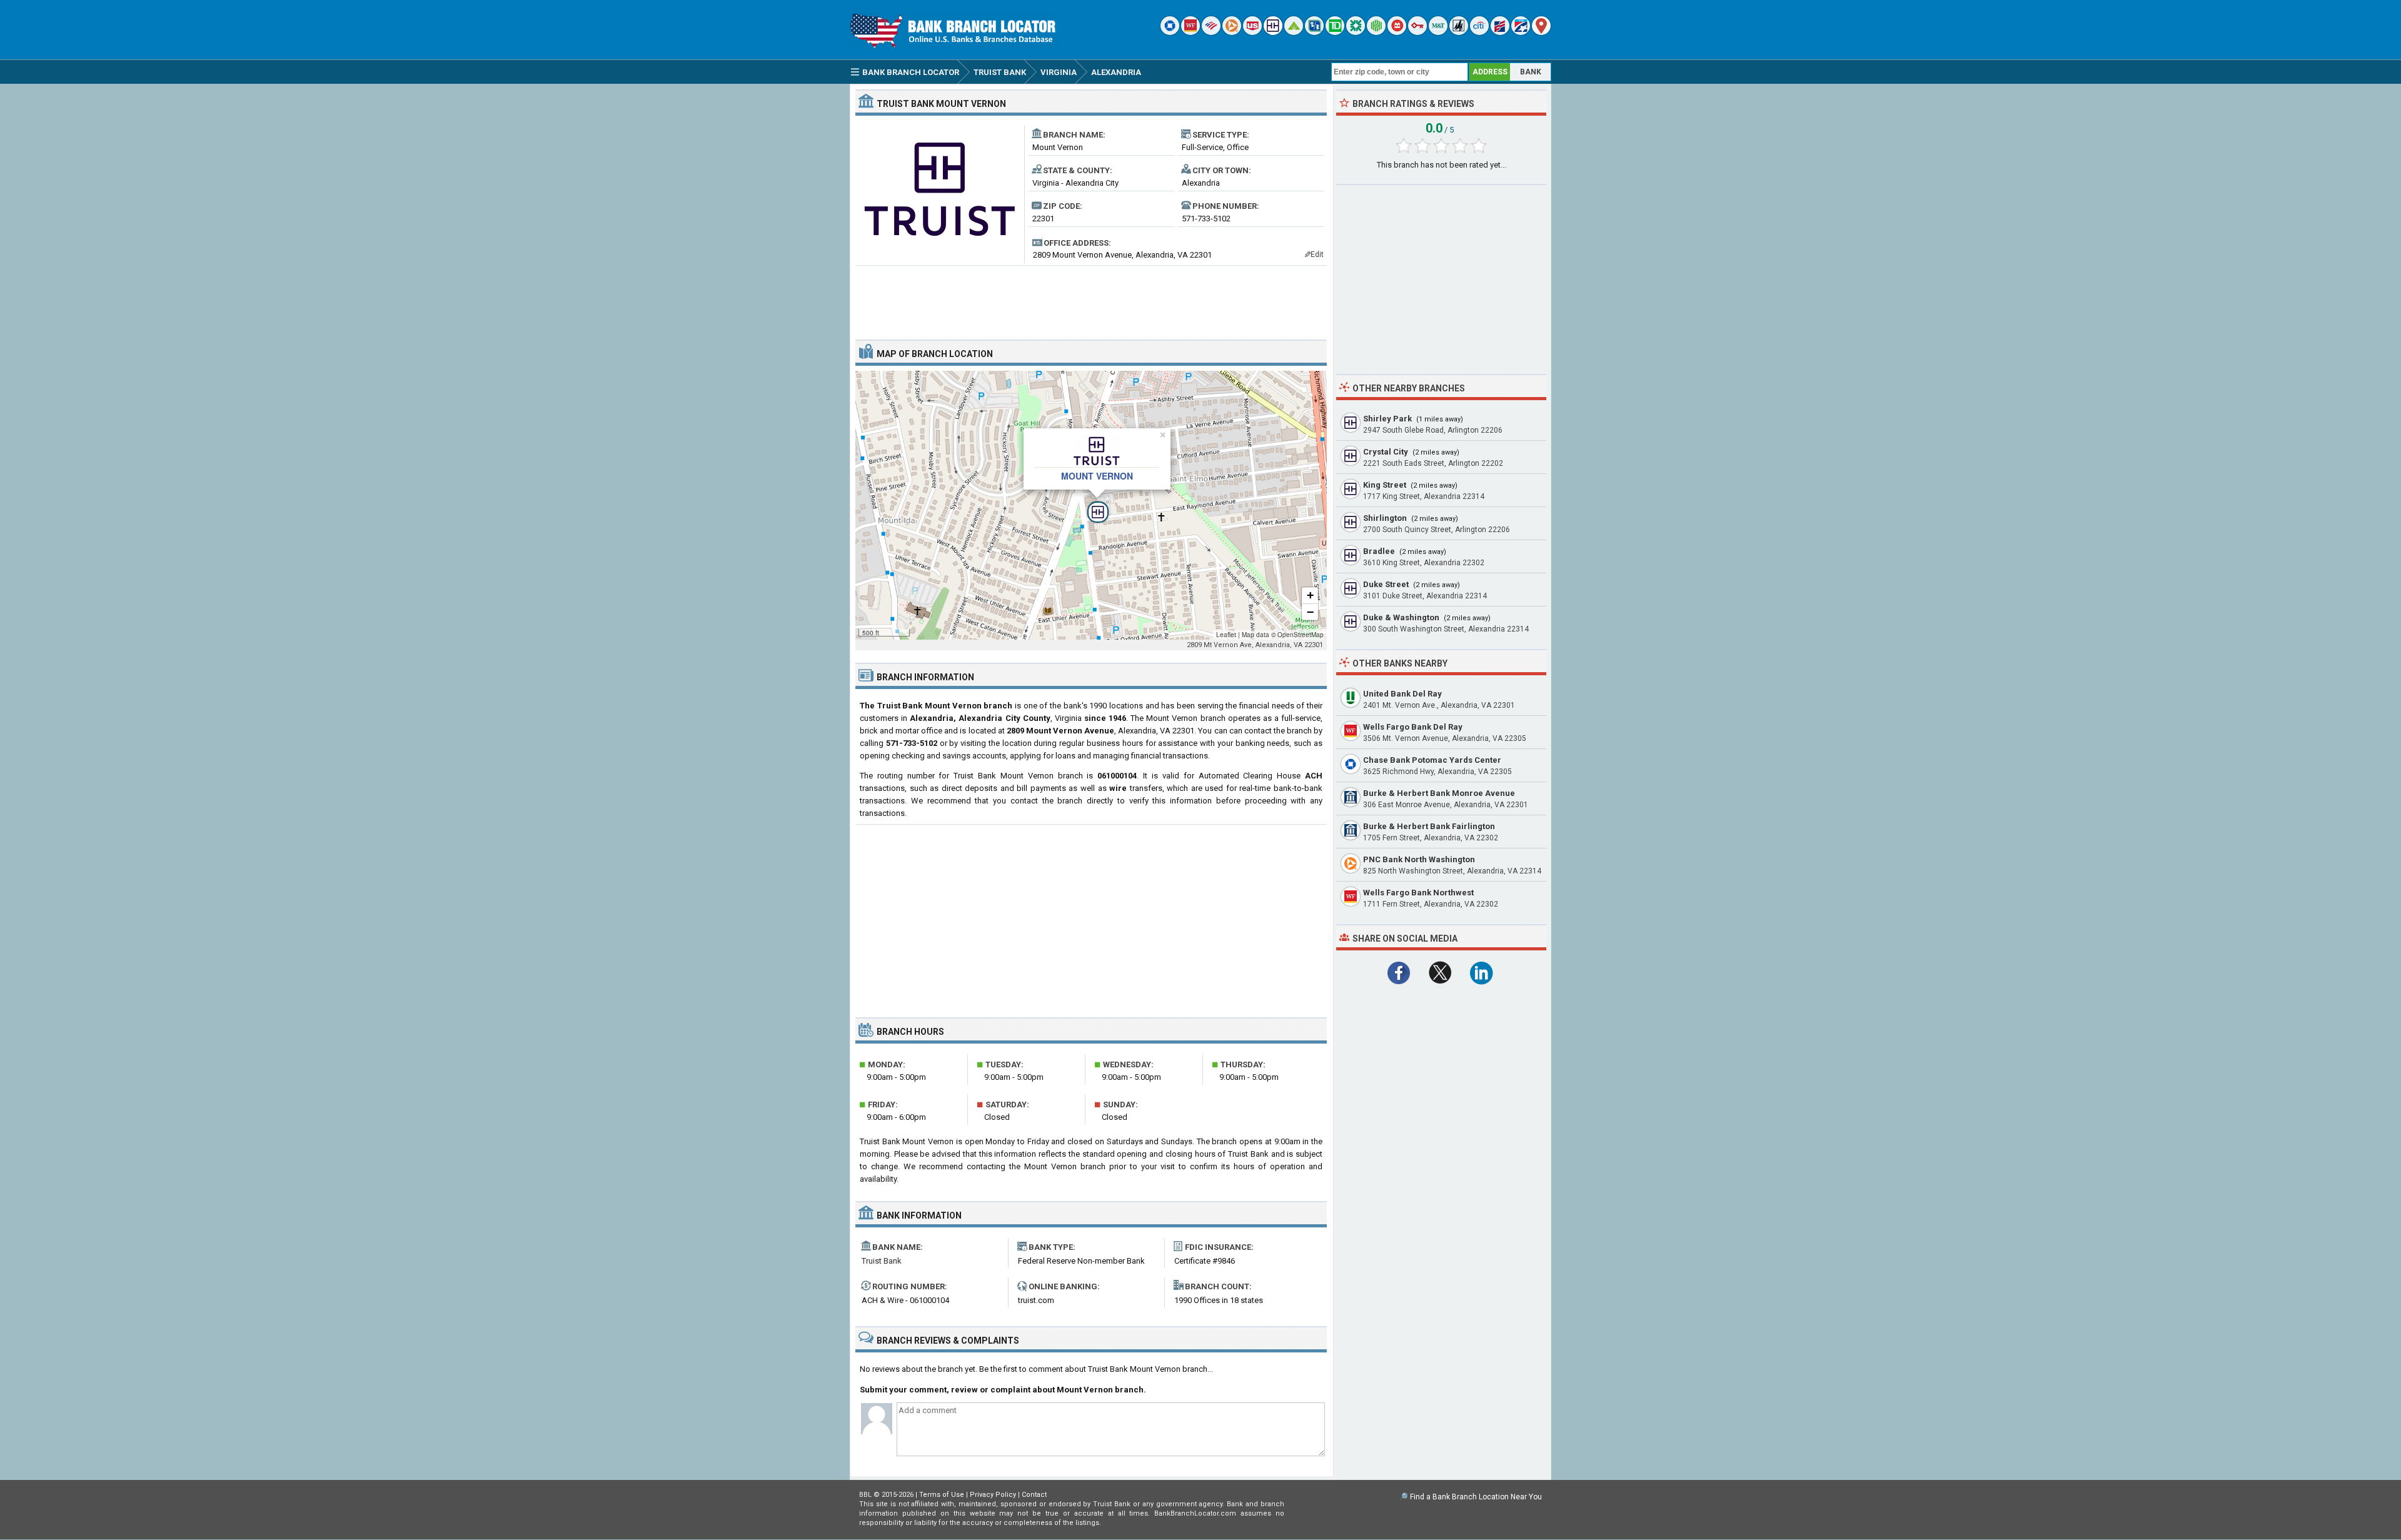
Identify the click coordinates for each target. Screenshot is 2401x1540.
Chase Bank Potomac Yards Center (1432, 760)
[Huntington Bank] (1376, 32)
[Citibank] (1479, 32)
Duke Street (1386, 584)
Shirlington (1385, 518)
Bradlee (1379, 551)
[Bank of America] (1211, 32)
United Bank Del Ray (1402, 694)
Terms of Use (942, 1495)
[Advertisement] (1091, 298)
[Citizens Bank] (1356, 32)
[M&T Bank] (1438, 32)
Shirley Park (1387, 419)
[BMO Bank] (1397, 32)
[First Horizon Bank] (1521, 32)
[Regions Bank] (1294, 32)
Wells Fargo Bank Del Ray (1413, 727)
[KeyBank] (1417, 32)
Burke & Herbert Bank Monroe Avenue (1439, 793)
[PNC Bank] (1232, 32)
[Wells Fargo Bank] (1190, 32)
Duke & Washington (1401, 617)
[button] (1091, 505)
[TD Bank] (1335, 32)
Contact (1034, 1495)
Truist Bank (882, 1261)
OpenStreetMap (1301, 635)
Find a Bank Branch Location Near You (1476, 1497)
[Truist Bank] (1273, 32)
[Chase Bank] (1170, 32)
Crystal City (1386, 452)
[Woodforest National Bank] (1459, 32)
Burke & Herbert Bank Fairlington (1429, 826)
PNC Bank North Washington (1419, 859)
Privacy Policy (993, 1495)
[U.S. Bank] (1252, 32)
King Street (1385, 485)
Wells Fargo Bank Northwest (1418, 893)
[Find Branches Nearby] (1541, 32)
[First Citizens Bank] (1500, 32)
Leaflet (1226, 635)
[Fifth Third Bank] (1314, 32)
